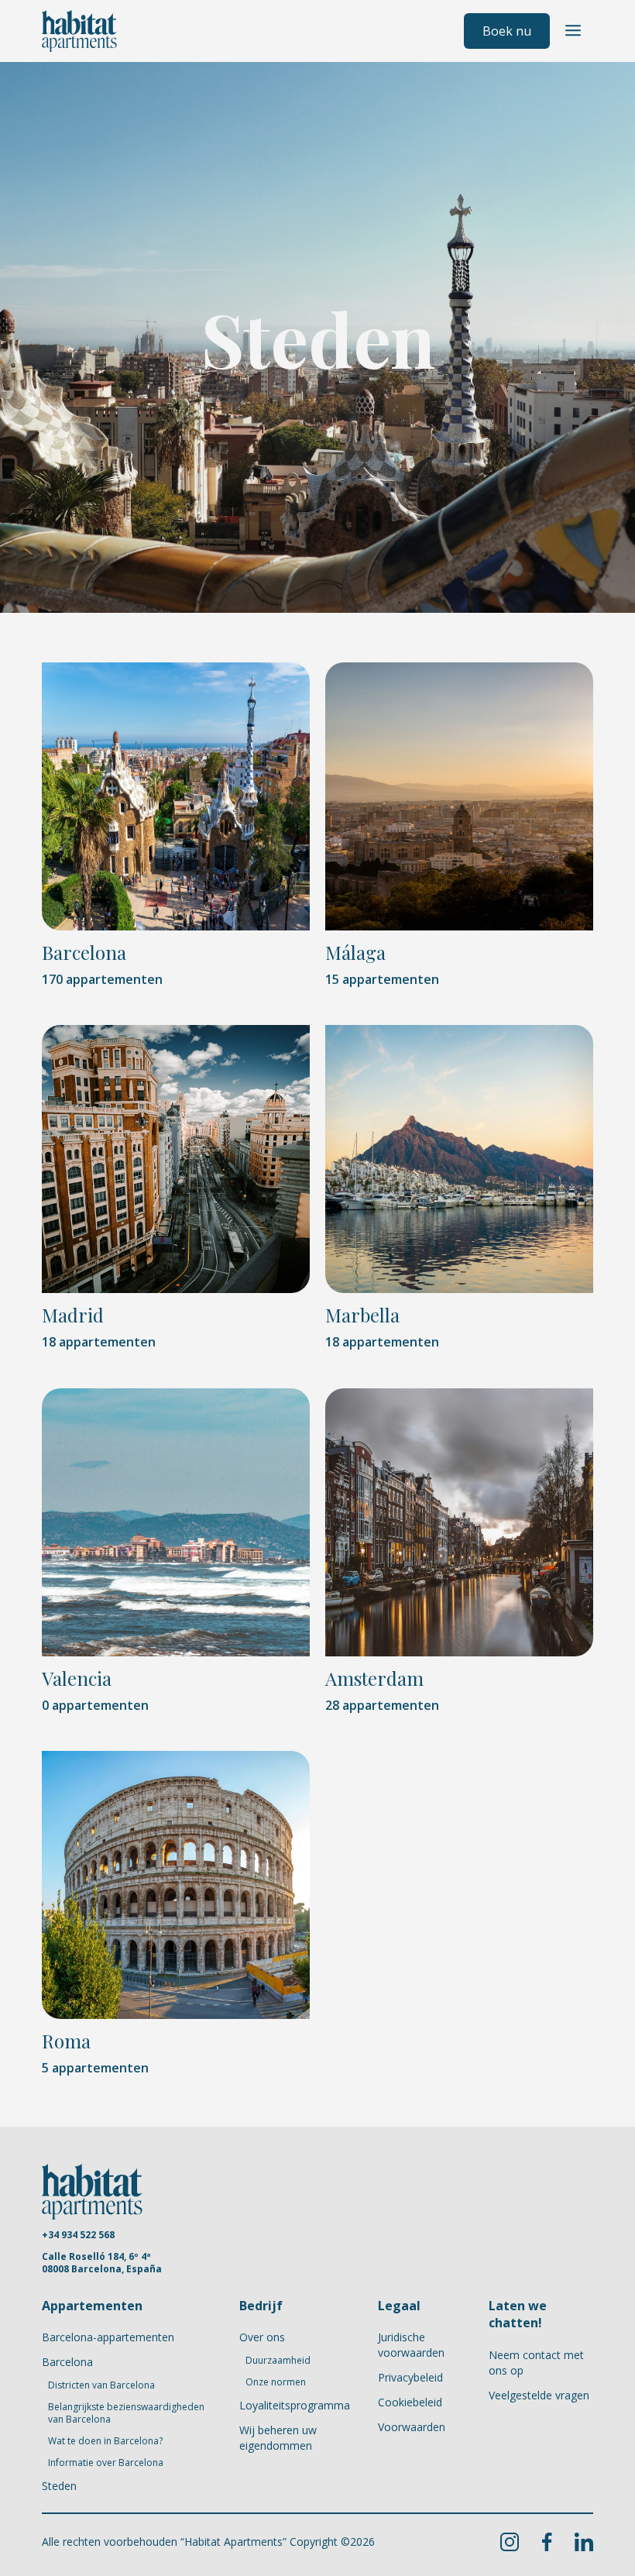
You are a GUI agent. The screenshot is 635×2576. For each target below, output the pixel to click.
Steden (59, 2486)
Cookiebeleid (410, 2402)
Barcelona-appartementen (108, 2337)
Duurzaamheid (278, 2361)
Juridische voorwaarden (411, 2345)
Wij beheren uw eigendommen (278, 2438)
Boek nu (507, 31)
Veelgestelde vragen (539, 2395)
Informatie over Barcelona (106, 2463)
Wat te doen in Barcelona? (105, 2441)
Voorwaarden (412, 2427)
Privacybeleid (410, 2377)
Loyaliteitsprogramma (295, 2405)
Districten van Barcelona (101, 2385)
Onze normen (276, 2382)
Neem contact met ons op (536, 2363)
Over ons (262, 2337)
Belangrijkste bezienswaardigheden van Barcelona (126, 2413)
